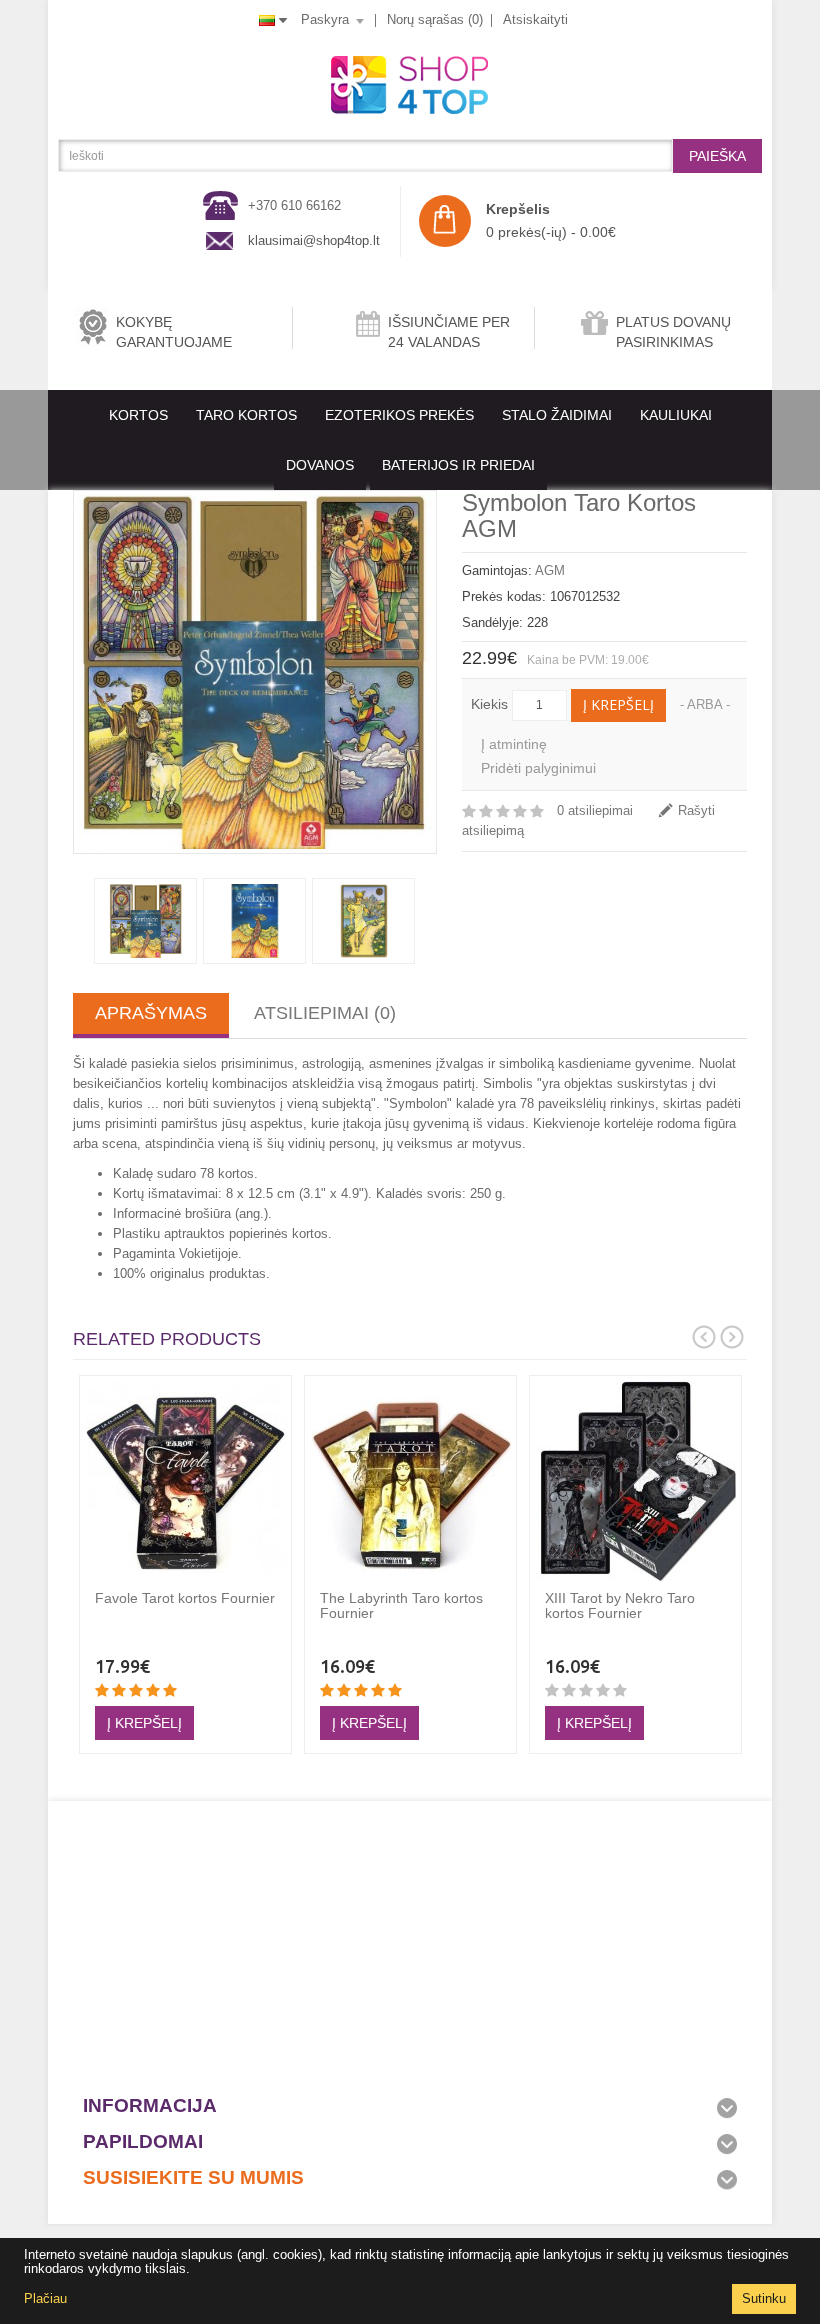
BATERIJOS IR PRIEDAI (458, 465)
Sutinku (764, 2298)
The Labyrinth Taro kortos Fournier (401, 1605)
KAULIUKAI (676, 415)
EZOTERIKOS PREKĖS (399, 415)
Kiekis (489, 704)
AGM (550, 570)
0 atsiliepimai (595, 810)
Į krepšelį (618, 704)
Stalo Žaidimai (557, 415)
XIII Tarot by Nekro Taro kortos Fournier (620, 1605)
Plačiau (45, 2298)
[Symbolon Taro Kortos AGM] (255, 672)
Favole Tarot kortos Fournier (185, 1598)
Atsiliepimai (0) (325, 1013)
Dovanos (320, 465)
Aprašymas (151, 1013)
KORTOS (138, 415)
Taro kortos (246, 415)
